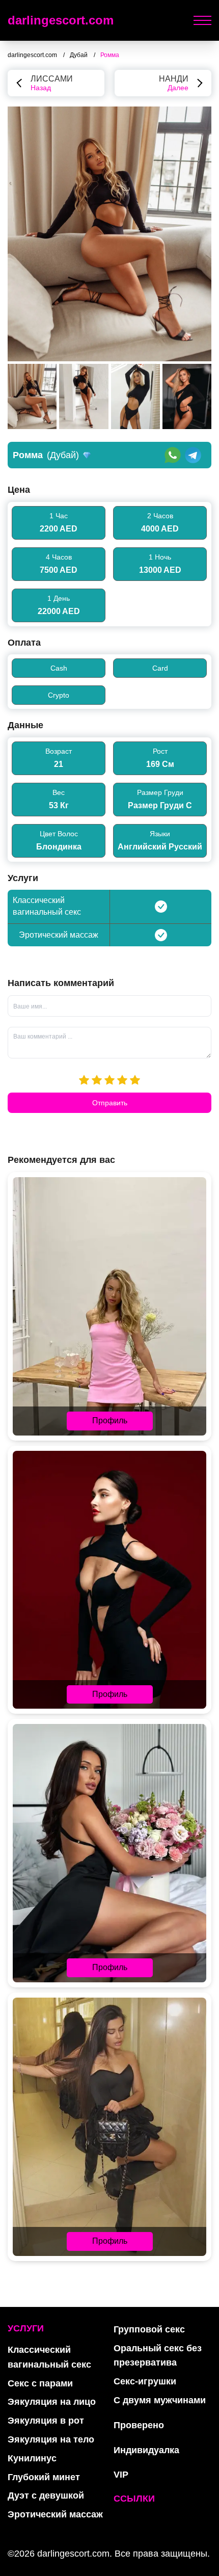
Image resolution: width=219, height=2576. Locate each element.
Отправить (110, 1103)
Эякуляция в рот (46, 2421)
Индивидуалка (146, 2450)
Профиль (110, 1420)
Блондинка (59, 847)
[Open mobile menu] (202, 20)
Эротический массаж (55, 2514)
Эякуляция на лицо (52, 2402)
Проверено (139, 2425)
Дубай (79, 55)
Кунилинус (32, 2458)
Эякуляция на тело (51, 2439)
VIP (121, 2475)
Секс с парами (40, 2383)
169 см (160, 764)
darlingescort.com (61, 20)
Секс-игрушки (145, 2381)
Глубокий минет (44, 2477)
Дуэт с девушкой (46, 2495)
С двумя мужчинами (160, 2400)
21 (59, 764)
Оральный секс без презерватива (158, 2356)
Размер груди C (160, 805)
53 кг (59, 805)
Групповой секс (149, 2329)
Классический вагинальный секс (49, 2357)
